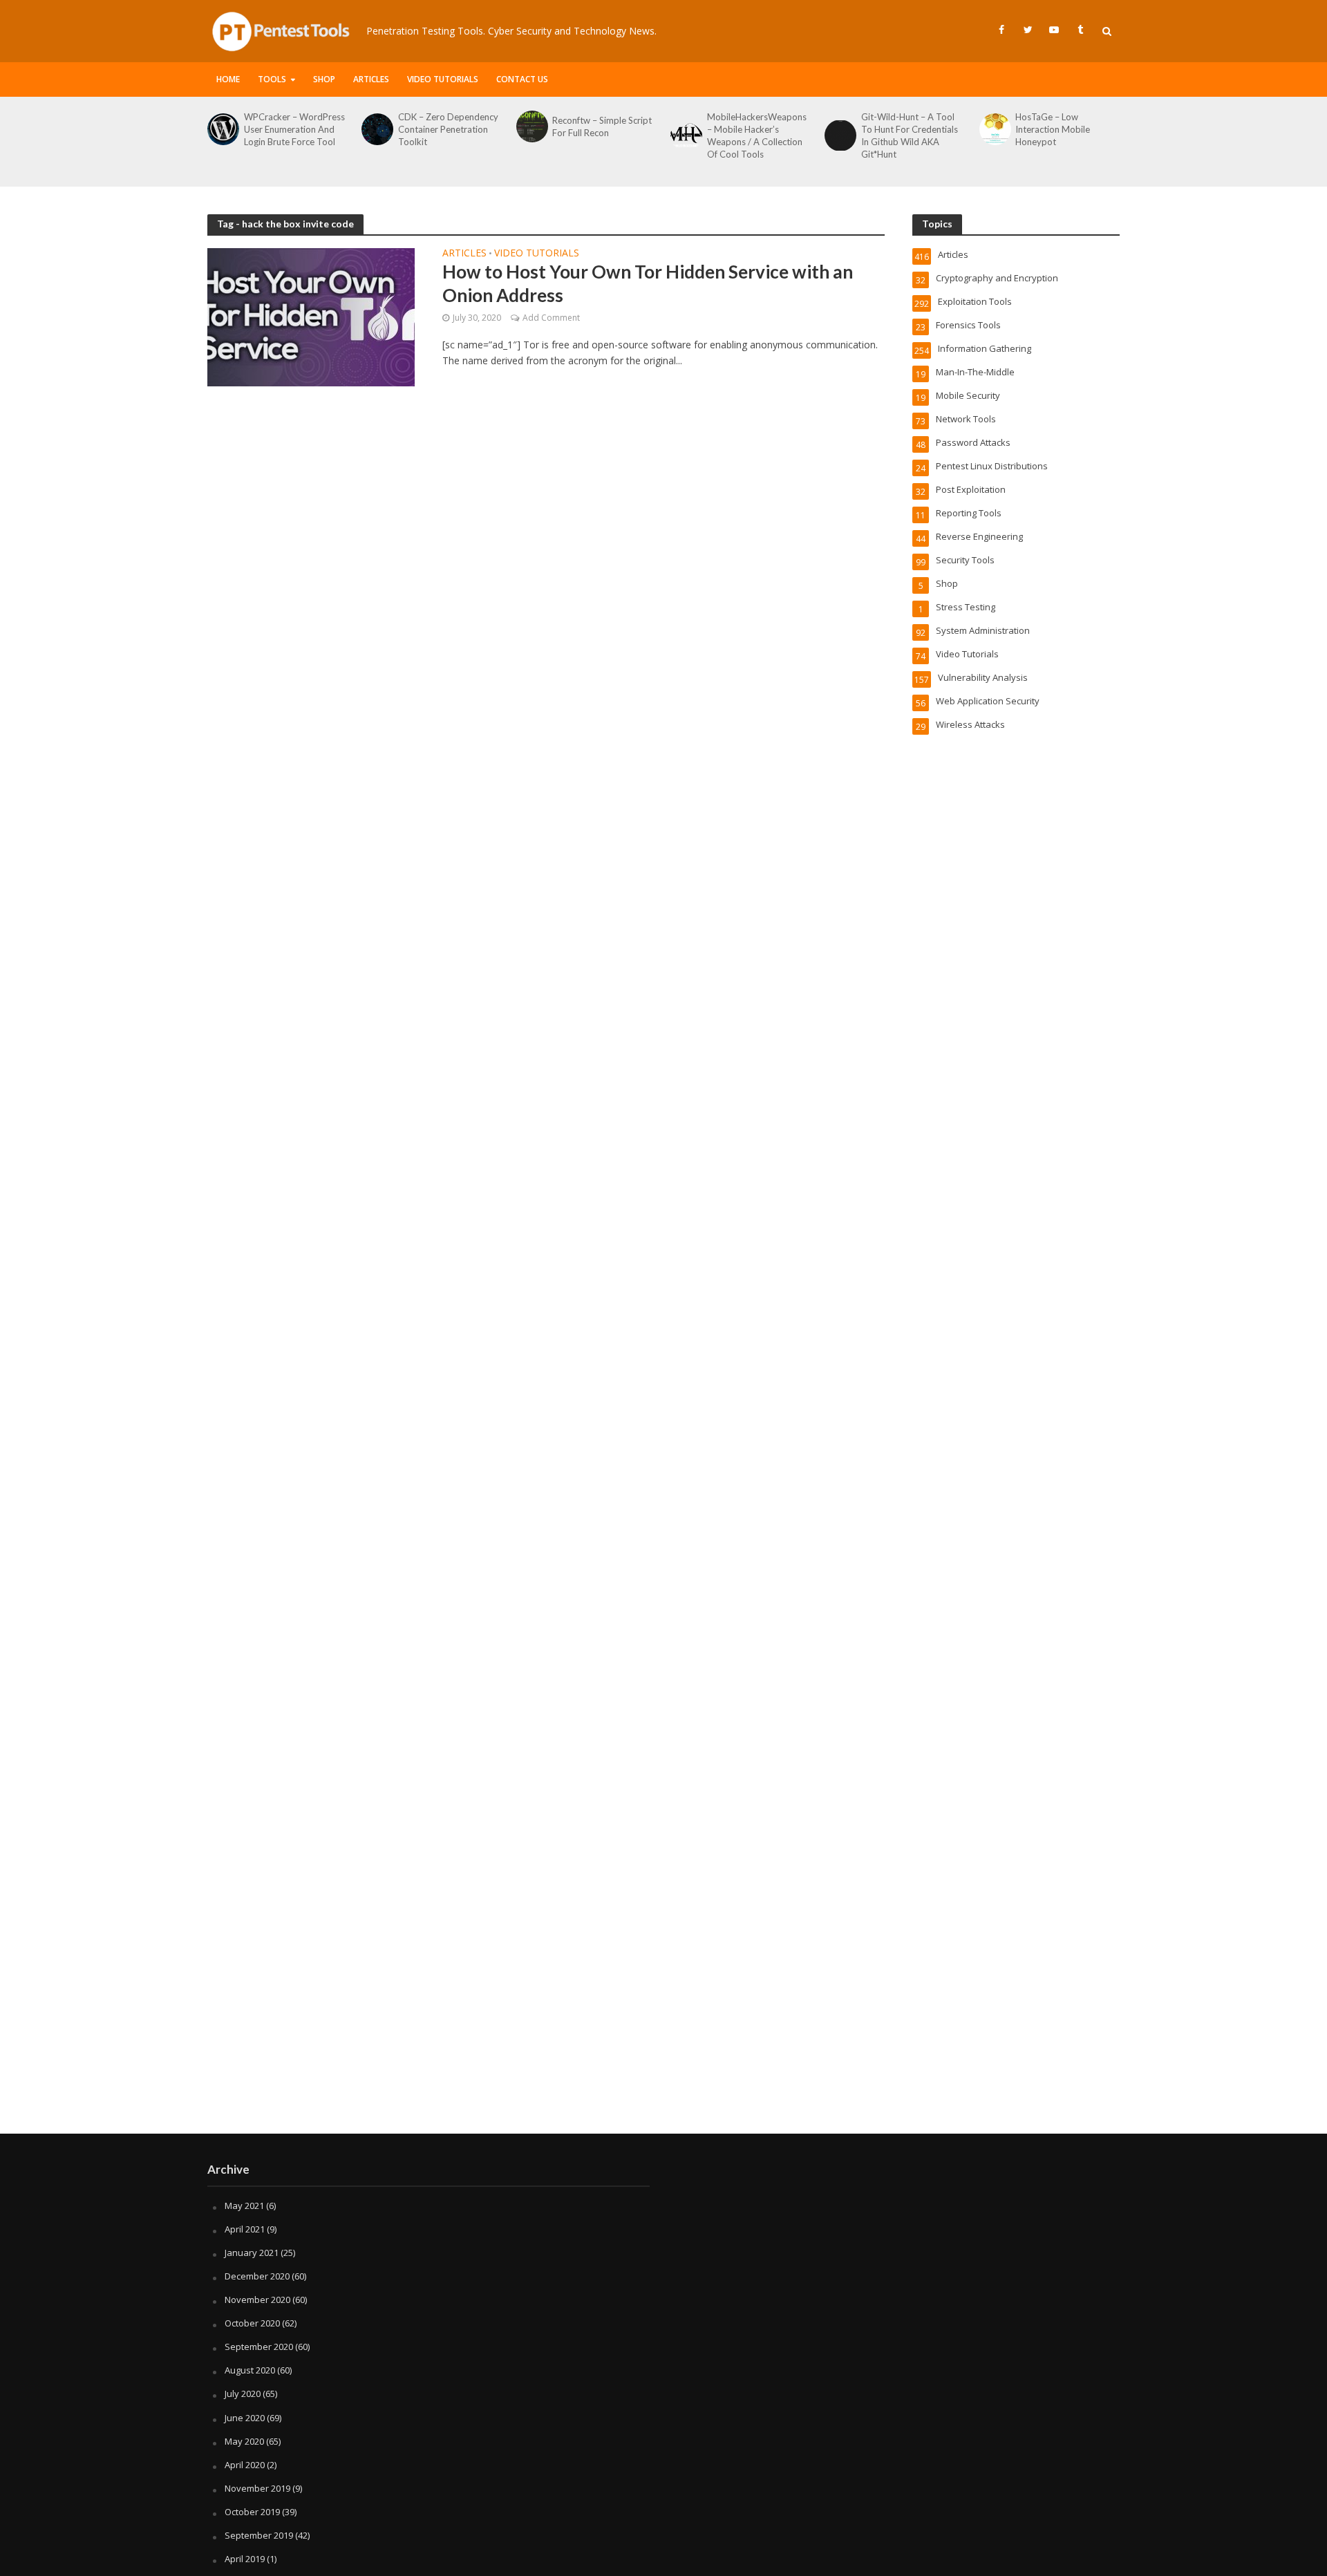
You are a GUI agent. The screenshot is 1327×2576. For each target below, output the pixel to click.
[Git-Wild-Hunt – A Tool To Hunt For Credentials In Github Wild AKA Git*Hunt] (839, 135)
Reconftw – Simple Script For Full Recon (602, 126)
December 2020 (257, 2276)
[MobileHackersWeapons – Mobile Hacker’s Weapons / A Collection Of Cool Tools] (685, 135)
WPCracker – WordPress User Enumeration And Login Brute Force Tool (294, 129)
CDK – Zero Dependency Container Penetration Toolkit (448, 129)
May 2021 (244, 2206)
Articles (371, 79)
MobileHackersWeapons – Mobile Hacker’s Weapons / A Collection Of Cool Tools (757, 135)
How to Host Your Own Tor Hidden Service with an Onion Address (648, 283)
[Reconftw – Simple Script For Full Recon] (531, 126)
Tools (272, 79)
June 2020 (245, 2418)
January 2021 (252, 2253)
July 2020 (243, 2394)
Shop (324, 79)
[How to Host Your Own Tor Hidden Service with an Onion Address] (311, 316)
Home (228, 79)
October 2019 (252, 2512)
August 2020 (250, 2370)
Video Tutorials (443, 79)
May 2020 (244, 2441)
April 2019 (245, 2559)
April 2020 (245, 2465)
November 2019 (257, 2488)
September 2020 (259, 2347)
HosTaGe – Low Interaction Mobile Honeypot (1053, 129)
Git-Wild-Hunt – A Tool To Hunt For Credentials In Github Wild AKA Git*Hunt (910, 135)
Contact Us (522, 79)
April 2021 (245, 2229)
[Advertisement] (663, 2023)
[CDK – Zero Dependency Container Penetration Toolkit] (376, 129)
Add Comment (551, 318)
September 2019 (259, 2535)
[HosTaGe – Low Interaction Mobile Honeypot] (994, 129)
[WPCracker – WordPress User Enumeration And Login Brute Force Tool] (222, 129)
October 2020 (252, 2323)
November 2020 (257, 2300)
